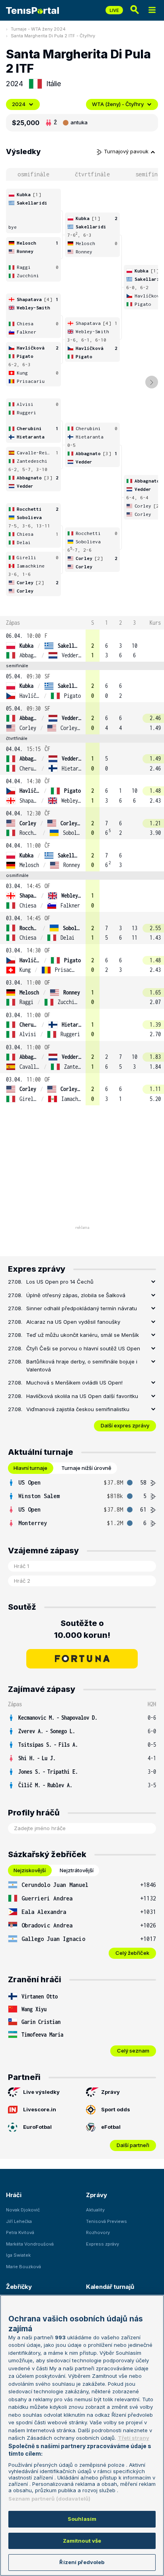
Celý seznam (133, 2051)
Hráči (14, 2195)
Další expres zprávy (125, 1425)
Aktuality (95, 2210)
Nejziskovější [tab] (30, 1870)
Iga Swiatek (18, 2255)
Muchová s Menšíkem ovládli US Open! (74, 1383)
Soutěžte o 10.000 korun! (82, 1629)
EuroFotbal (37, 2127)
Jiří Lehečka (19, 2221)
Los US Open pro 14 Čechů (60, 1282)
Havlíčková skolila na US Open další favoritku (82, 1396)
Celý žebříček (132, 1953)
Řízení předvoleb (82, 2562)
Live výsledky (41, 2092)
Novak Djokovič (23, 2210)
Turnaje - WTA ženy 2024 (38, 29)
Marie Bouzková (23, 2267)
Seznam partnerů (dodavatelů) (50, 2499)
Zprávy (110, 2092)
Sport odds (116, 2109)
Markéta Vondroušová (30, 2244)
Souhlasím (82, 2519)
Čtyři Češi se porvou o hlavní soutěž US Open (83, 1348)
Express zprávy (102, 2244)
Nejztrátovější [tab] (77, 1870)
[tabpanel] (82, 1503)
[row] (82, 646)
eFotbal (111, 2127)
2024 (19, 104)
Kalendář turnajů (110, 2287)
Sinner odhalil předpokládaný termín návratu (82, 1308)
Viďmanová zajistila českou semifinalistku (78, 1409)
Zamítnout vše (82, 2541)
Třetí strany (134, 2438)
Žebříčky (19, 2287)
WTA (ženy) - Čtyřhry (118, 104)
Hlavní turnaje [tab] (30, 1468)
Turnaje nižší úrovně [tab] (86, 1468)
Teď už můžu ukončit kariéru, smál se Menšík (83, 1335)
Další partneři (133, 2145)
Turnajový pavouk (127, 151)
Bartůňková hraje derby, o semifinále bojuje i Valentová (82, 1365)
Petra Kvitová (20, 2232)
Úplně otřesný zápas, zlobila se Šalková (76, 1295)
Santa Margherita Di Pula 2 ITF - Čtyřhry (53, 36)
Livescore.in (40, 2109)
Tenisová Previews (106, 2221)
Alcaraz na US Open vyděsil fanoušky (73, 1322)
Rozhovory (98, 2232)
